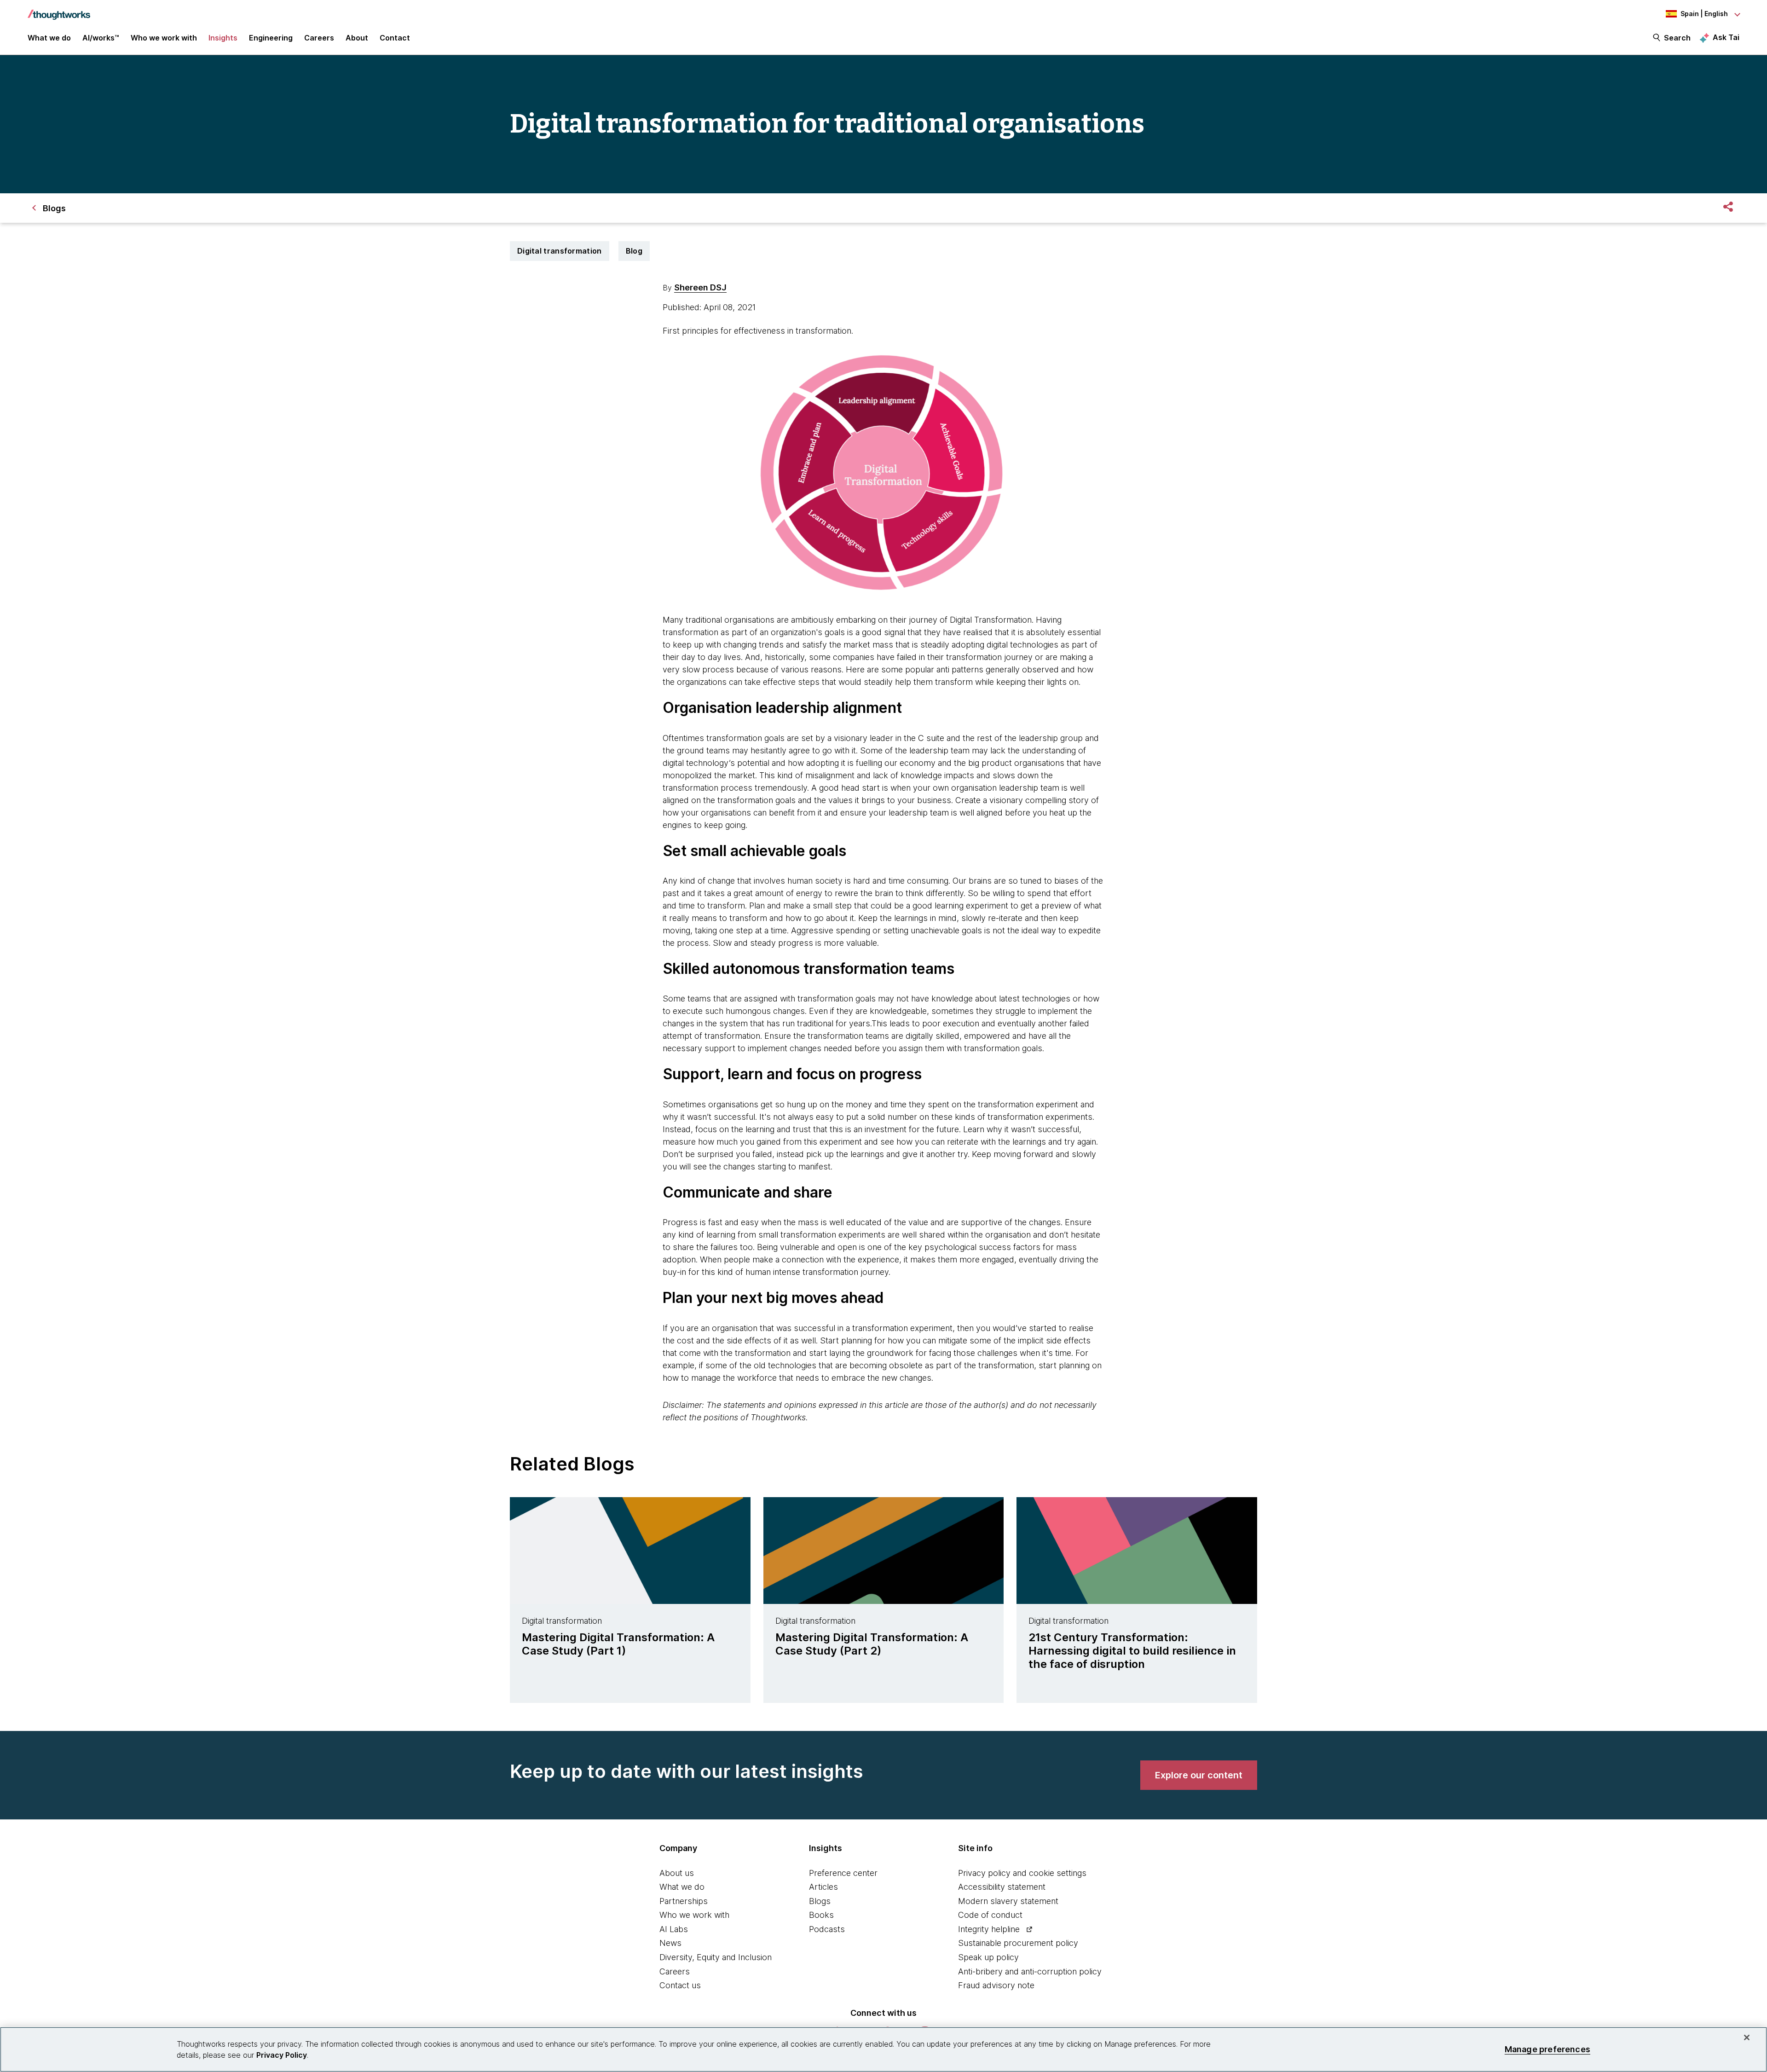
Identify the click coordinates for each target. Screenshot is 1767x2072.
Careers (675, 1971)
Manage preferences (1548, 2049)
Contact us (680, 1985)
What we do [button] (49, 38)
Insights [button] (223, 38)
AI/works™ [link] (101, 38)
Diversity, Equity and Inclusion (716, 1957)
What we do (682, 1887)
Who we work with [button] (164, 38)
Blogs (820, 1901)
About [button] (357, 38)
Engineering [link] (271, 38)
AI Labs (674, 1929)
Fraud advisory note (996, 1985)
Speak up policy (988, 1957)
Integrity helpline (989, 1929)
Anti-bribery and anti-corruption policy (1030, 1971)
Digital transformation (560, 251)
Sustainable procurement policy (1018, 1943)
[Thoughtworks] (59, 10)
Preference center (843, 1873)
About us (677, 1873)
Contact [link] (395, 38)
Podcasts (827, 1929)
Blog (634, 251)
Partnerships (684, 1901)
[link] (1199, 1775)
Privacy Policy (282, 2055)
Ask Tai (1726, 37)
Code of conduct (990, 1915)
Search (1677, 38)
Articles (823, 1887)
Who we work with (694, 1915)
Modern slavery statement (1008, 1901)
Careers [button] (319, 38)
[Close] (1747, 2037)
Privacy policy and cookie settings (1022, 1873)
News (670, 1943)
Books (821, 1915)
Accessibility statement (1002, 1887)
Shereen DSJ (700, 287)
